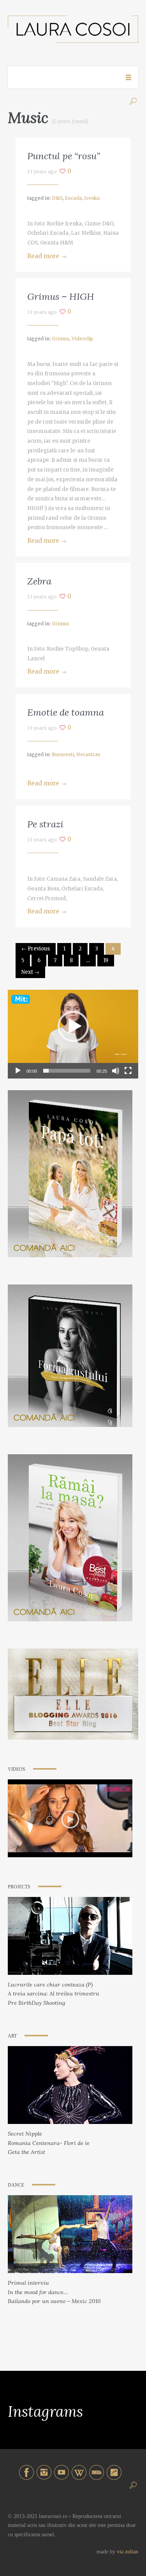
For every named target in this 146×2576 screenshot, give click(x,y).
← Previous (36, 949)
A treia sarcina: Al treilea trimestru (54, 1994)
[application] (73, 1026)
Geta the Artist (26, 2152)
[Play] (18, 1071)
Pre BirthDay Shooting (36, 2003)
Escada (73, 198)
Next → (30, 972)
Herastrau (88, 754)
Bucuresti (63, 754)
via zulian (128, 2552)
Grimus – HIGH (61, 296)
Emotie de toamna (66, 712)
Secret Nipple (25, 2134)
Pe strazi (45, 824)
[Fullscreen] (128, 1071)
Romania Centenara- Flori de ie (49, 2143)
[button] (73, 1026)
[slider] (67, 1071)
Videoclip (82, 339)
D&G (57, 198)
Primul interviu (28, 2283)
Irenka (92, 198)
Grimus (61, 339)
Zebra (39, 581)
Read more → (47, 256)
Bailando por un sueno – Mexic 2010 (54, 2301)
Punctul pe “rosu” (64, 156)
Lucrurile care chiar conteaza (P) (50, 1985)
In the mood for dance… (38, 2292)
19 (106, 960)
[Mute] (116, 1071)
